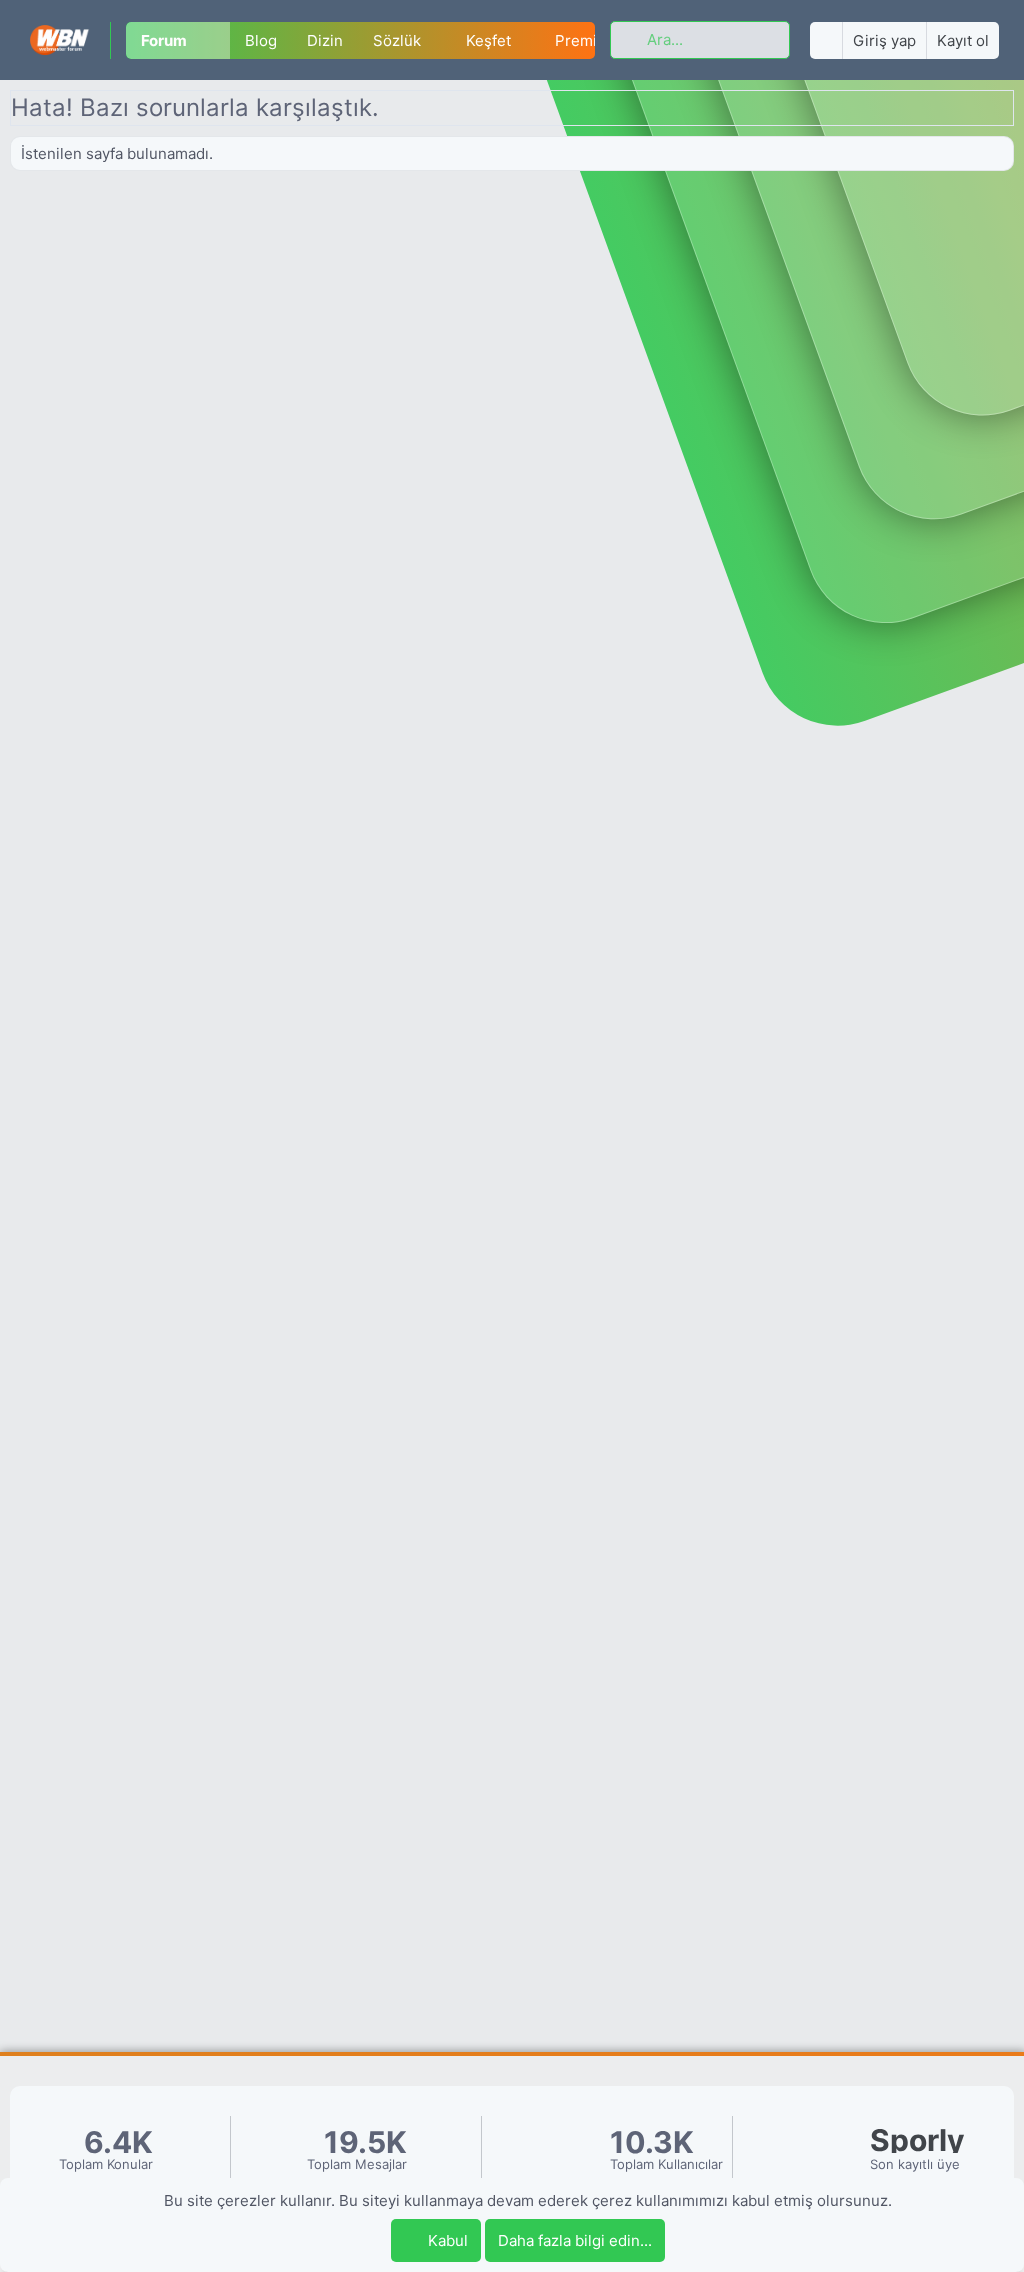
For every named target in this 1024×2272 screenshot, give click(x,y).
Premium (587, 40)
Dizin (325, 40)
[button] (216, 40)
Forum (164, 40)
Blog (261, 40)
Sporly (917, 2140)
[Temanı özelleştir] (826, 40)
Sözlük (397, 40)
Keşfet (488, 40)
